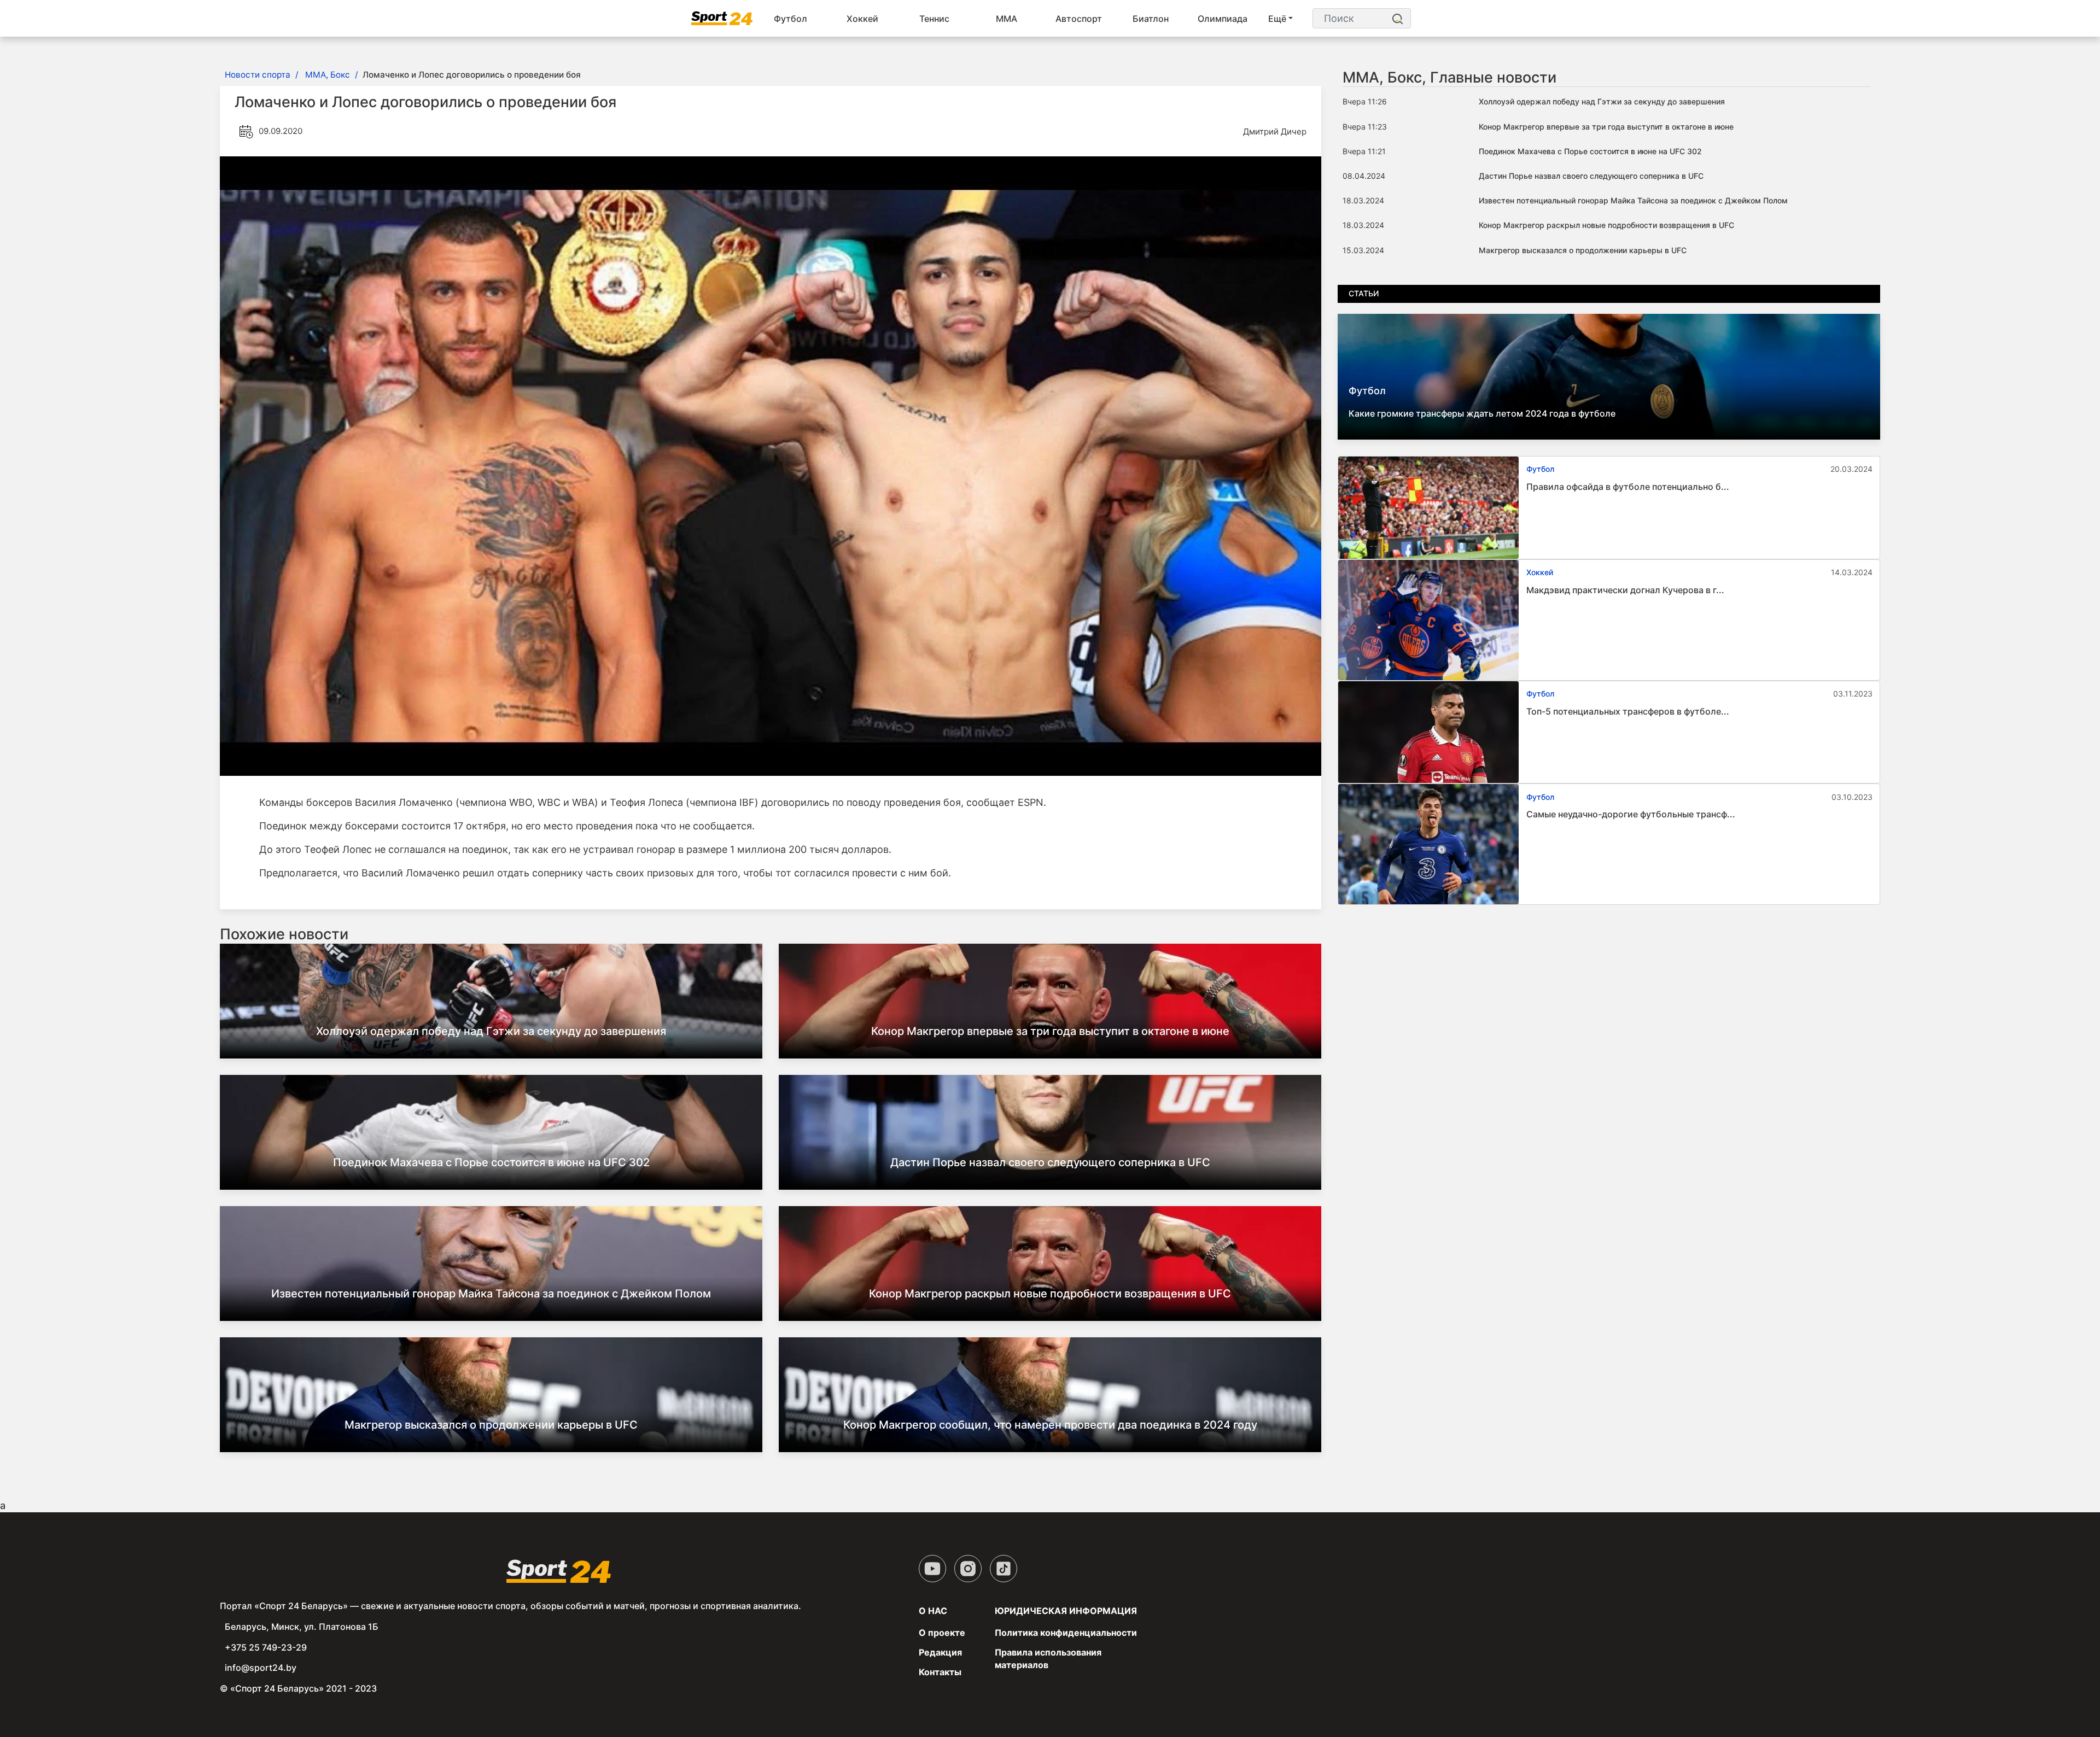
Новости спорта (258, 75)
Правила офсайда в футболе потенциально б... (1628, 487)
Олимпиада (1223, 19)
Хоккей (862, 19)
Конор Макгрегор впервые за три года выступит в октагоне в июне (1050, 1031)
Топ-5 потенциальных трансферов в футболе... (1628, 711)
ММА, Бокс (328, 75)
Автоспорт (1079, 19)
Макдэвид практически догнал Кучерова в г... (1625, 590)
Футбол (791, 19)
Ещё (1277, 19)
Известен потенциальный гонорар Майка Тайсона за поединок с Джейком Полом (491, 1294)
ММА (1007, 19)
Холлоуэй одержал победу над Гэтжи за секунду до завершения (491, 1031)
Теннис (934, 19)
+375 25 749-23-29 (266, 1647)
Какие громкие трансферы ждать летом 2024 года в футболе (1482, 413)
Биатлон (1151, 19)
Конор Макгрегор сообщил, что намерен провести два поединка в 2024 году (1050, 1425)
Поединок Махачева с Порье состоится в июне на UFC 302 (491, 1162)
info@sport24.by (261, 1668)
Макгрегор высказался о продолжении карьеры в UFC (491, 1425)
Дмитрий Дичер (1275, 131)
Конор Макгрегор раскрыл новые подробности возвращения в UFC (1050, 1294)
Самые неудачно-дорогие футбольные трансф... (1631, 814)
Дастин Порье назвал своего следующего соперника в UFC (1050, 1162)
